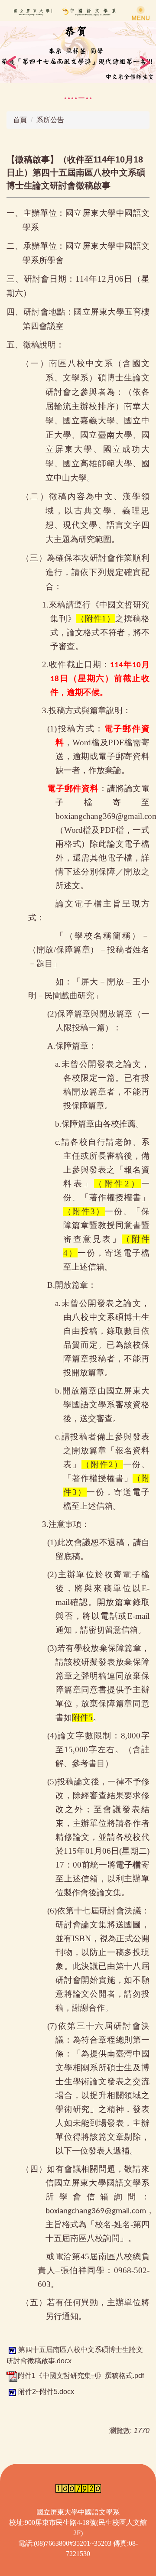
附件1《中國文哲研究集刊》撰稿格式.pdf (81, 2376)
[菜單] (141, 13)
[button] (11, 62)
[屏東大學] (78, 11)
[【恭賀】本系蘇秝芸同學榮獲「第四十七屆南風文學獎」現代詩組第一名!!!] (78, 52)
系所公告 (50, 120)
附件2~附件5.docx (46, 2392)
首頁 (20, 120)
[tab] (65, 98)
